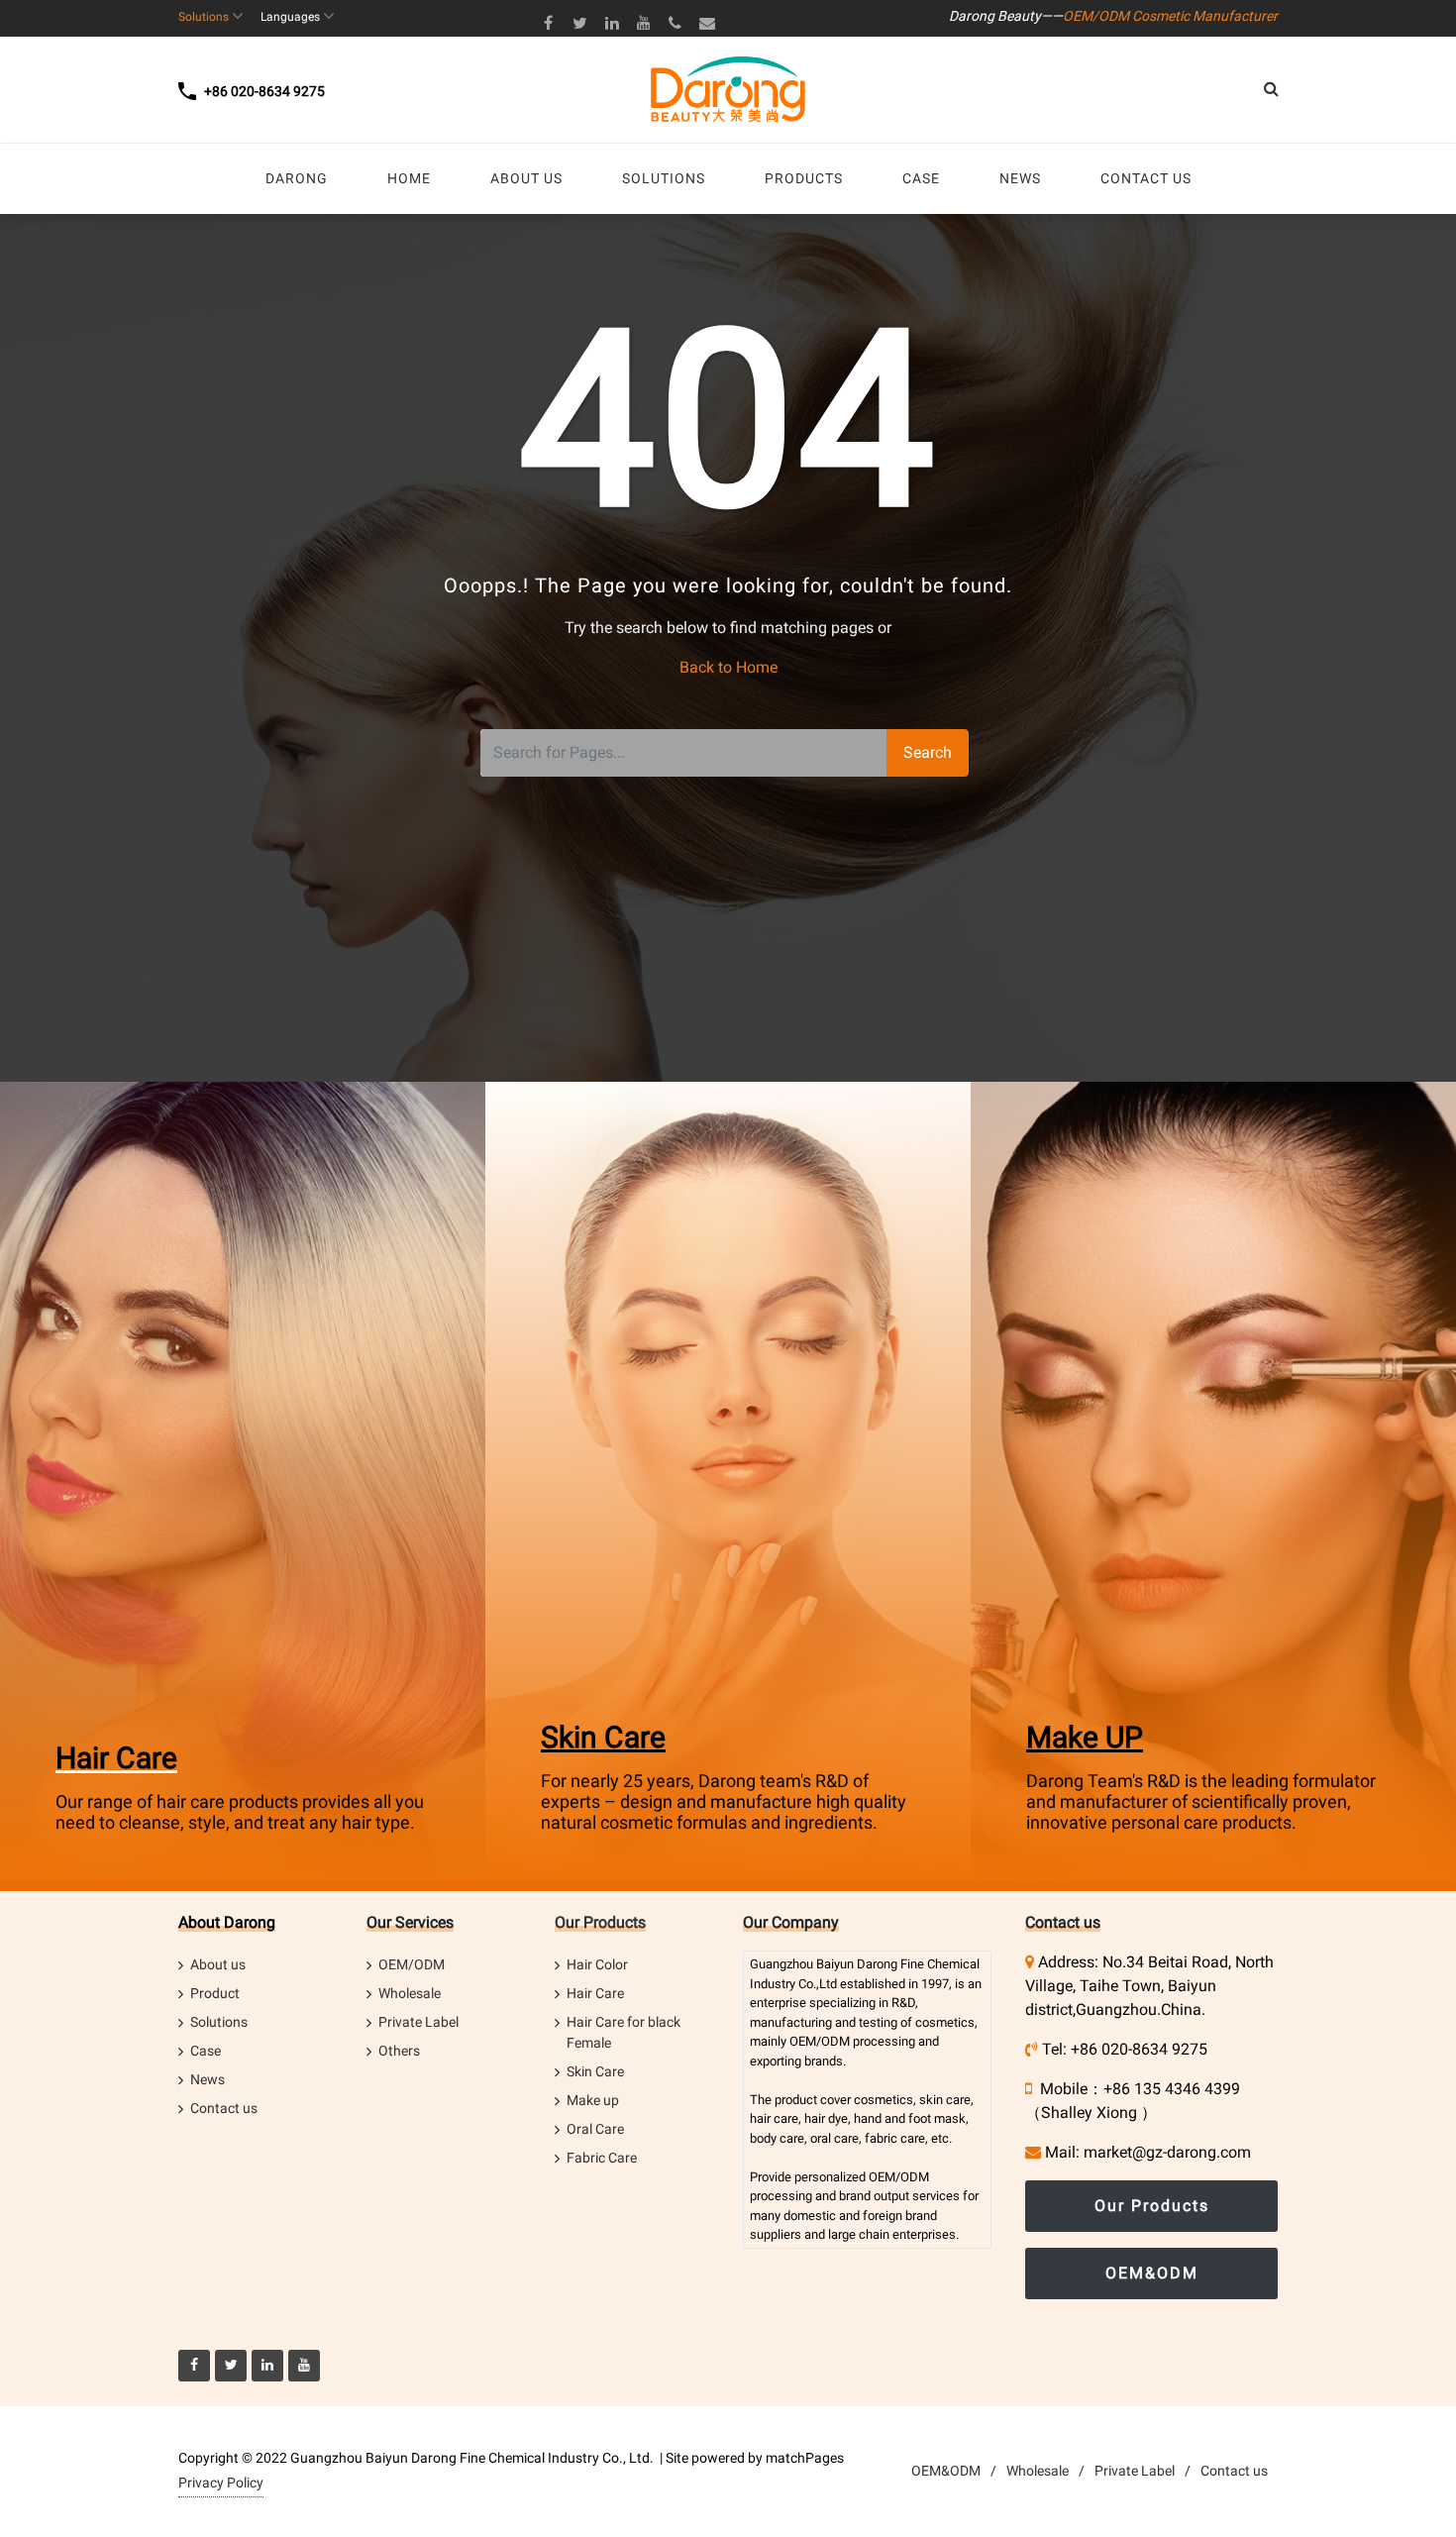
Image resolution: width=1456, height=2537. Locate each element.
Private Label (418, 2022)
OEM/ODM (412, 1964)
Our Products (600, 1922)
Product (215, 1993)
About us (218, 1964)
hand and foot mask (910, 2118)
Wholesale (410, 1993)
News (208, 2079)
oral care (834, 2138)
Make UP (1085, 1737)
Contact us (224, 2108)
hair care (774, 2118)
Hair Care (116, 1758)
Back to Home (728, 667)
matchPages (805, 2458)
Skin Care (603, 1737)
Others (399, 2051)
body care (777, 2138)
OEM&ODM (1152, 2273)
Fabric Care (602, 2158)
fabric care (895, 2138)
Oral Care (595, 2129)
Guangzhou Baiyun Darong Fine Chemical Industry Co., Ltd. (472, 2458)
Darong (877, 1964)
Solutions (219, 2022)
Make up (593, 2100)
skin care (945, 2100)
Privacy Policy (221, 2483)
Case (206, 2051)
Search (928, 752)
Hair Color (597, 1964)
